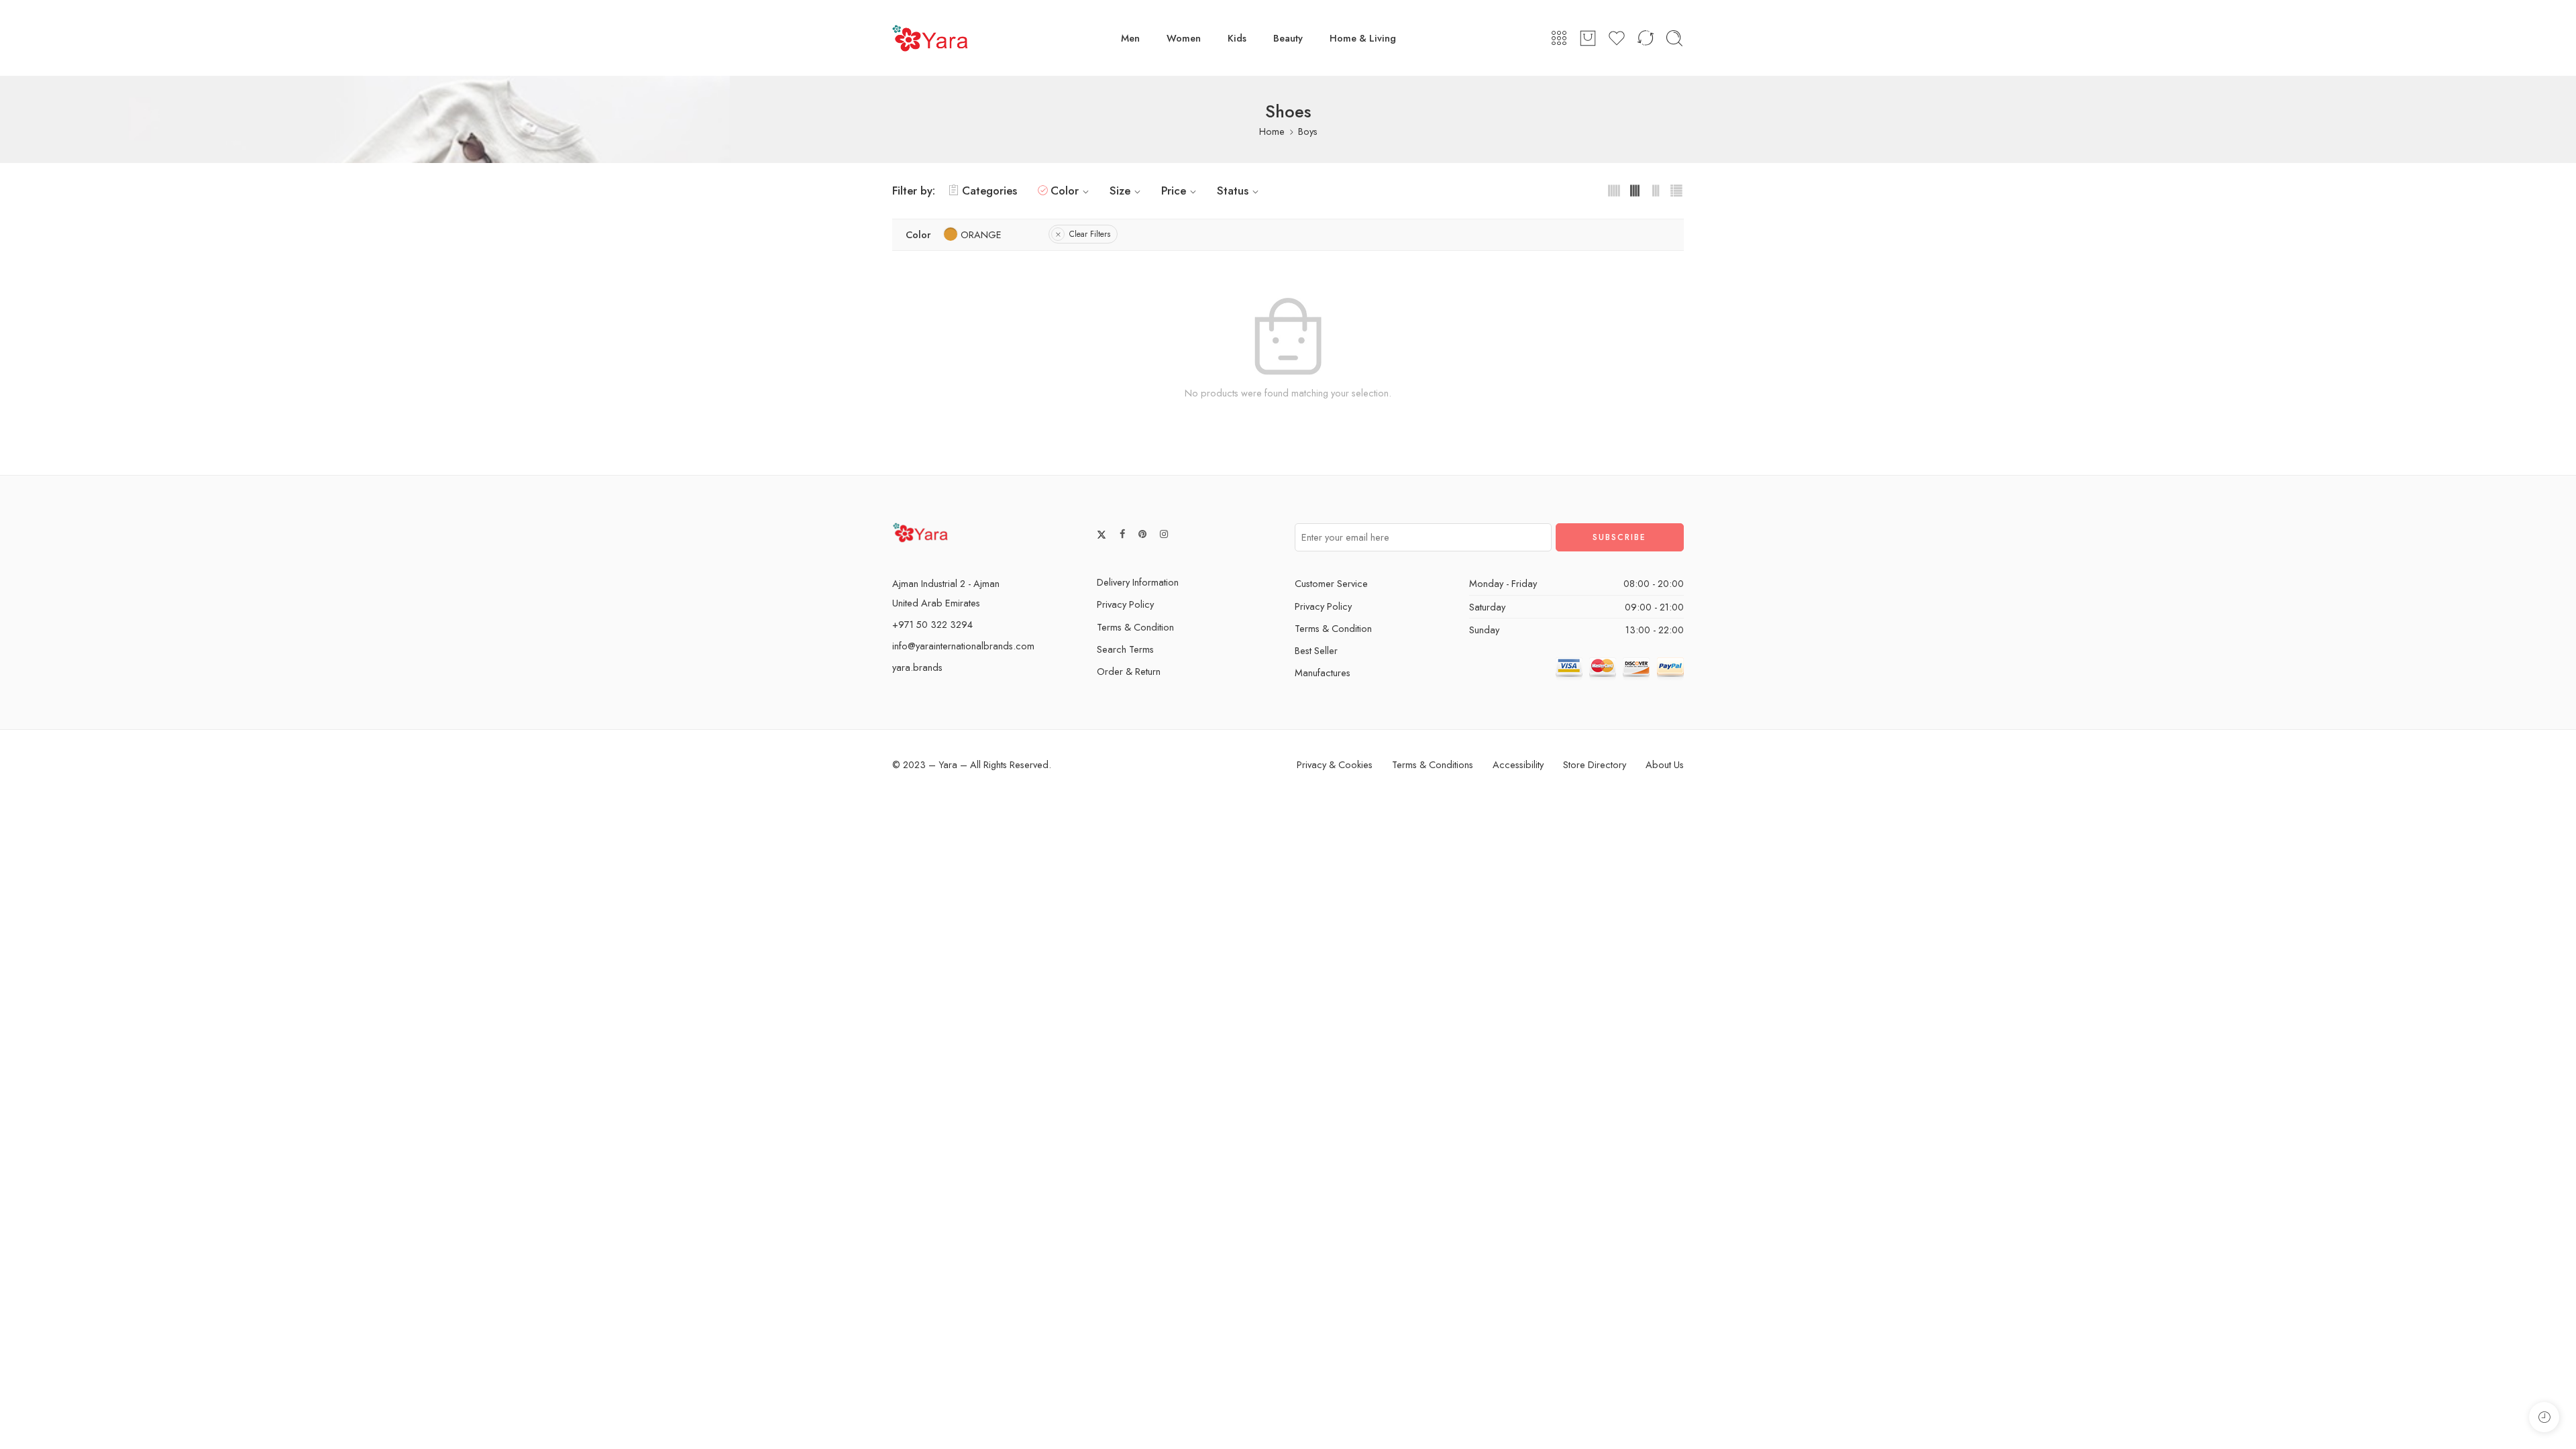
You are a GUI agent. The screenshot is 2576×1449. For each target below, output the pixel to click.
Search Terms (1125, 649)
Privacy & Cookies (1335, 764)
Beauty (1288, 38)
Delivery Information (1138, 582)
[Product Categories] (1559, 38)
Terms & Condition (1135, 627)
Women (1184, 38)
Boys (1308, 131)
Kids (1237, 38)
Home (1272, 131)
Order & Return (1129, 671)
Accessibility (1518, 764)
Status (1233, 191)
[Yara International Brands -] (930, 38)
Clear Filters (1090, 234)
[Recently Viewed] (2544, 1417)
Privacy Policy (1125, 604)
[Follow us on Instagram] (1164, 534)
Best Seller (1316, 650)
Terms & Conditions (1433, 764)
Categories (989, 191)
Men (1130, 38)
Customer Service (1331, 583)
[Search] (1674, 38)
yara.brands (917, 667)
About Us (1665, 764)
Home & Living (1363, 38)
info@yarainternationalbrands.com (963, 646)
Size (1120, 191)
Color (1065, 191)
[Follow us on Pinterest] (1142, 534)
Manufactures (1323, 673)
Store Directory (1595, 764)
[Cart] (1588, 38)
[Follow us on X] (1102, 535)
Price (1174, 191)
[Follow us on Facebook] (1122, 534)
